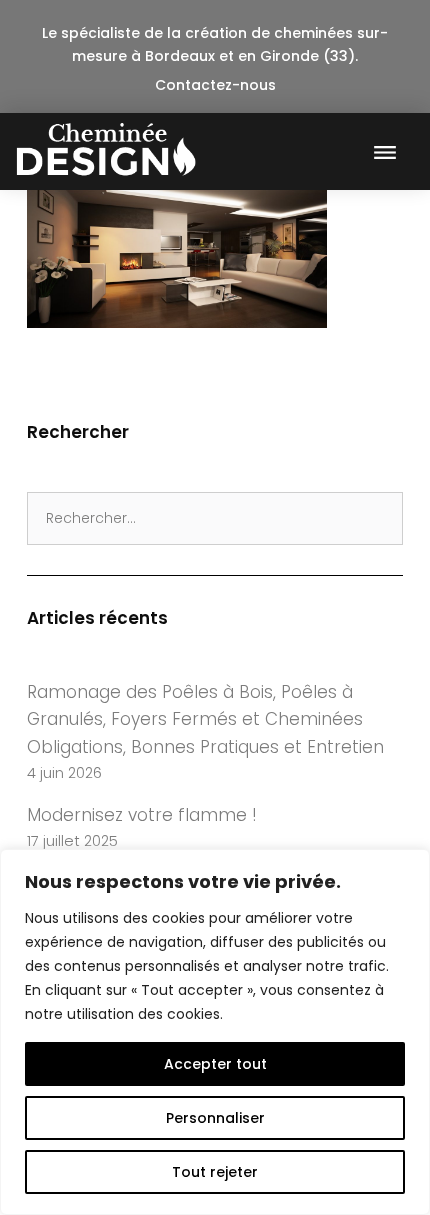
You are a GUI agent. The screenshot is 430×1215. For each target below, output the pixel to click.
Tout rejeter (215, 1172)
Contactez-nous (215, 85)
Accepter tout (215, 1064)
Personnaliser (215, 1118)
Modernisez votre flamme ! (142, 815)
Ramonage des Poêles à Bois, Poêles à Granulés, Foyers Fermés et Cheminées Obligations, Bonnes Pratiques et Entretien (205, 719)
